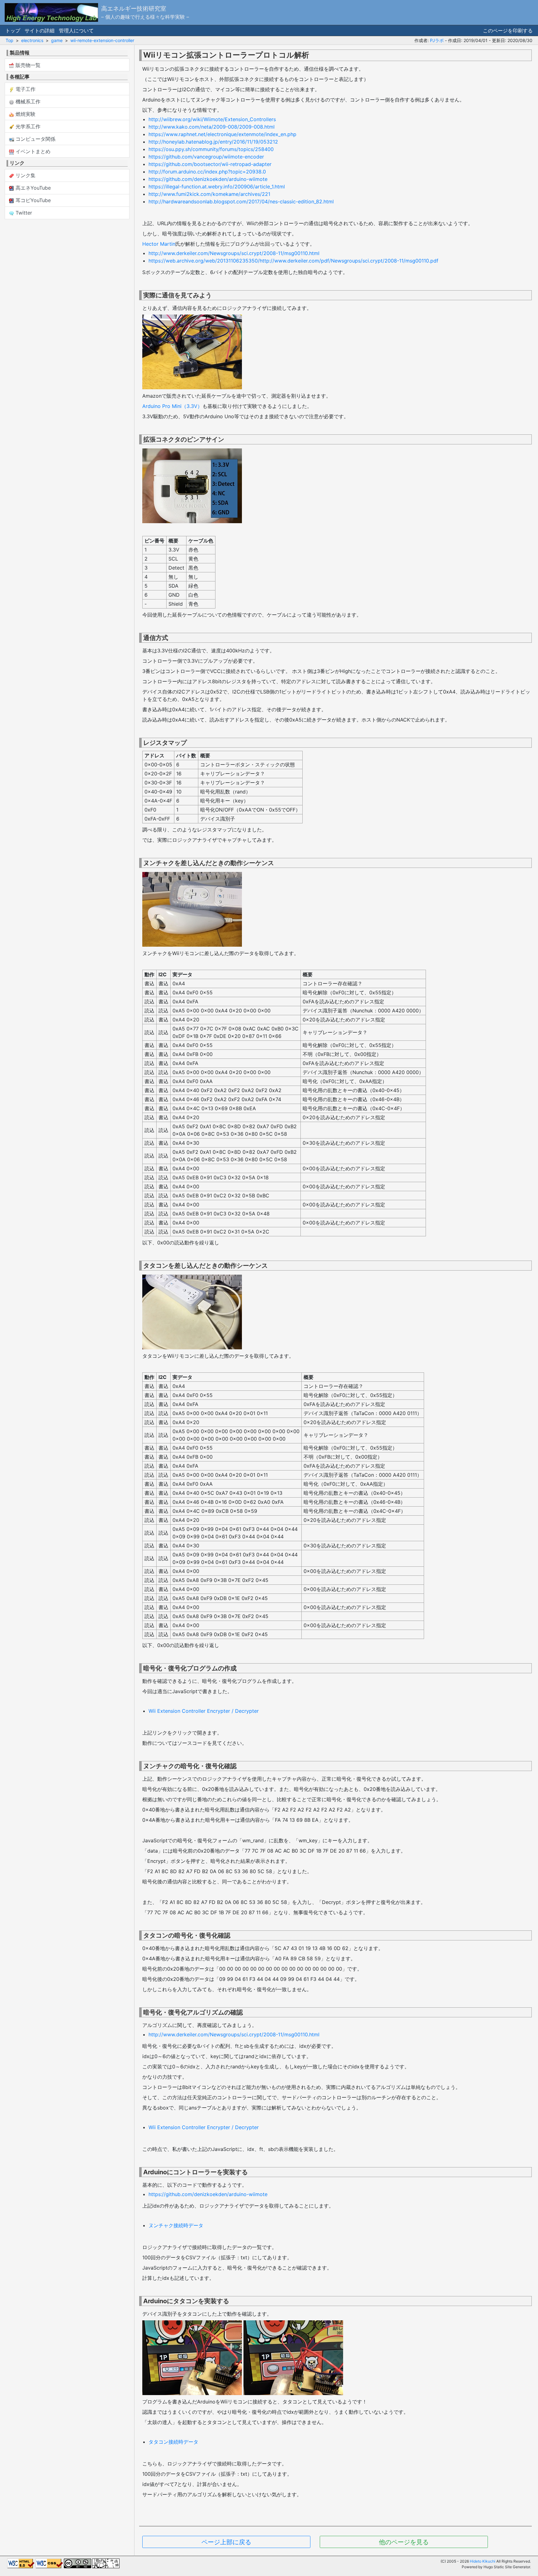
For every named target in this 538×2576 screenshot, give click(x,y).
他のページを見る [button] (404, 2542)
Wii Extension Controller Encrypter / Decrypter (204, 1711)
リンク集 (25, 175)
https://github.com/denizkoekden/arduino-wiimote (208, 179)
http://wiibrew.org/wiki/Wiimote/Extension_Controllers (212, 119)
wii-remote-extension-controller (102, 40)
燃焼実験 (25, 114)
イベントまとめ (32, 151)
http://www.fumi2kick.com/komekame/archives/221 (209, 194)
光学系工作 (27, 126)
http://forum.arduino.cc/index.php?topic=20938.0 (207, 172)
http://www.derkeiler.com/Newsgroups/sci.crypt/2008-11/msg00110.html (234, 253)
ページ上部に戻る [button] (226, 2542)
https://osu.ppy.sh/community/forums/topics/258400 (211, 149)
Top (9, 40)
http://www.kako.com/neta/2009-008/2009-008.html (212, 127)
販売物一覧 (27, 65)
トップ (13, 31)
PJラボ (437, 40)
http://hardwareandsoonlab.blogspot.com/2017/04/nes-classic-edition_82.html (241, 201)
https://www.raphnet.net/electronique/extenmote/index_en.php (222, 134)
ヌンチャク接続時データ (176, 2225)
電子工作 (25, 89)
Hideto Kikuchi (483, 2561)
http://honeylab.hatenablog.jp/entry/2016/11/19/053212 (213, 142)
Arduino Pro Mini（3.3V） (172, 406)
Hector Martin (159, 244)
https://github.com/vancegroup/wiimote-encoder (206, 157)
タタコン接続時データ (173, 2442)
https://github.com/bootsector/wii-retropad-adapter (210, 164)
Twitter (23, 213)
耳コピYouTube (32, 200)
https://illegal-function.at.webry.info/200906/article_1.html (217, 187)
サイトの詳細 (40, 31)
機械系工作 (27, 102)
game (57, 40)
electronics (32, 40)
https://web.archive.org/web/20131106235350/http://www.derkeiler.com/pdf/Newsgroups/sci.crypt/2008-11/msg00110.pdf (293, 261)
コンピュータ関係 (35, 139)
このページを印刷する (508, 31)
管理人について (76, 31)
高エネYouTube (32, 188)
